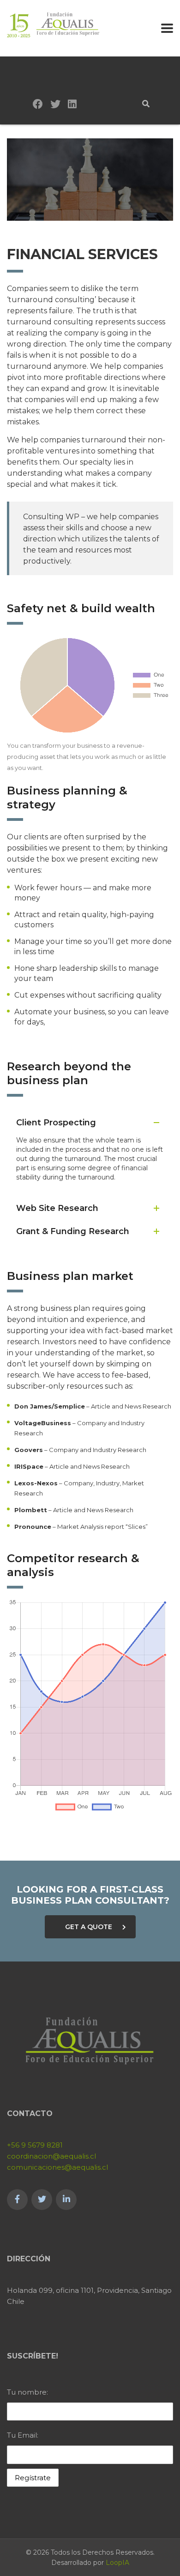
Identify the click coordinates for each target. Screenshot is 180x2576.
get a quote (89, 1927)
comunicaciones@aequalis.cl (57, 2167)
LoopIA (117, 2563)
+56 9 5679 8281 (35, 2145)
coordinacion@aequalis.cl (51, 2156)
